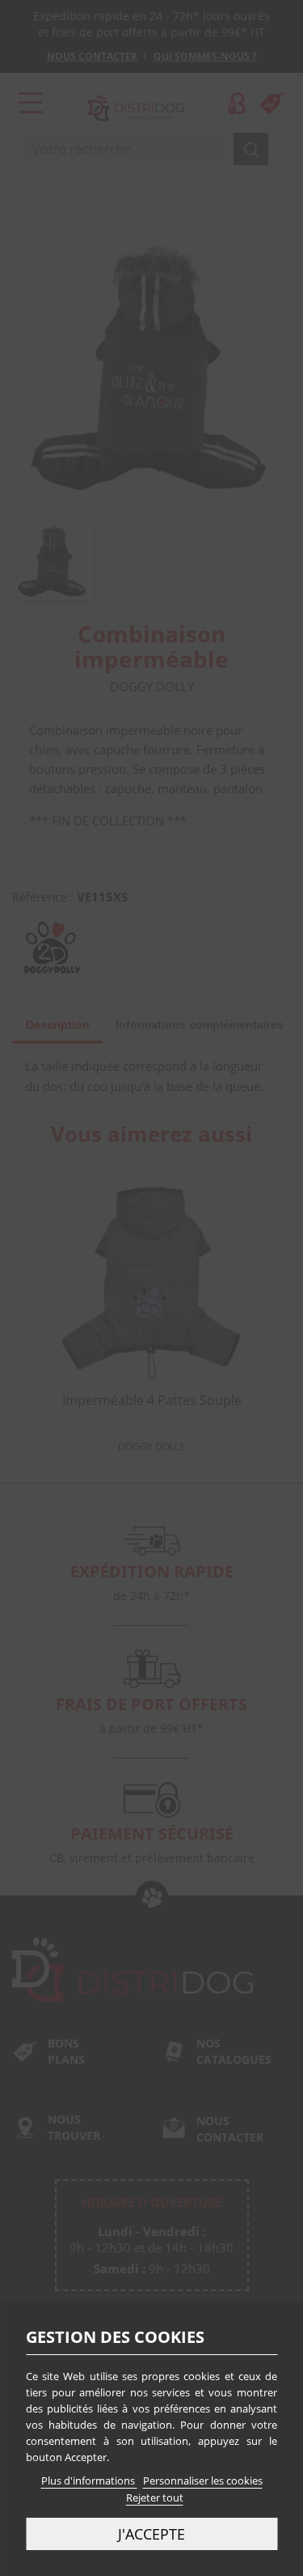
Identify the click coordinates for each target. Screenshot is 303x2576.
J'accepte (151, 2534)
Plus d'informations (89, 2481)
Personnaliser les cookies (203, 2481)
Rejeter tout (155, 2497)
